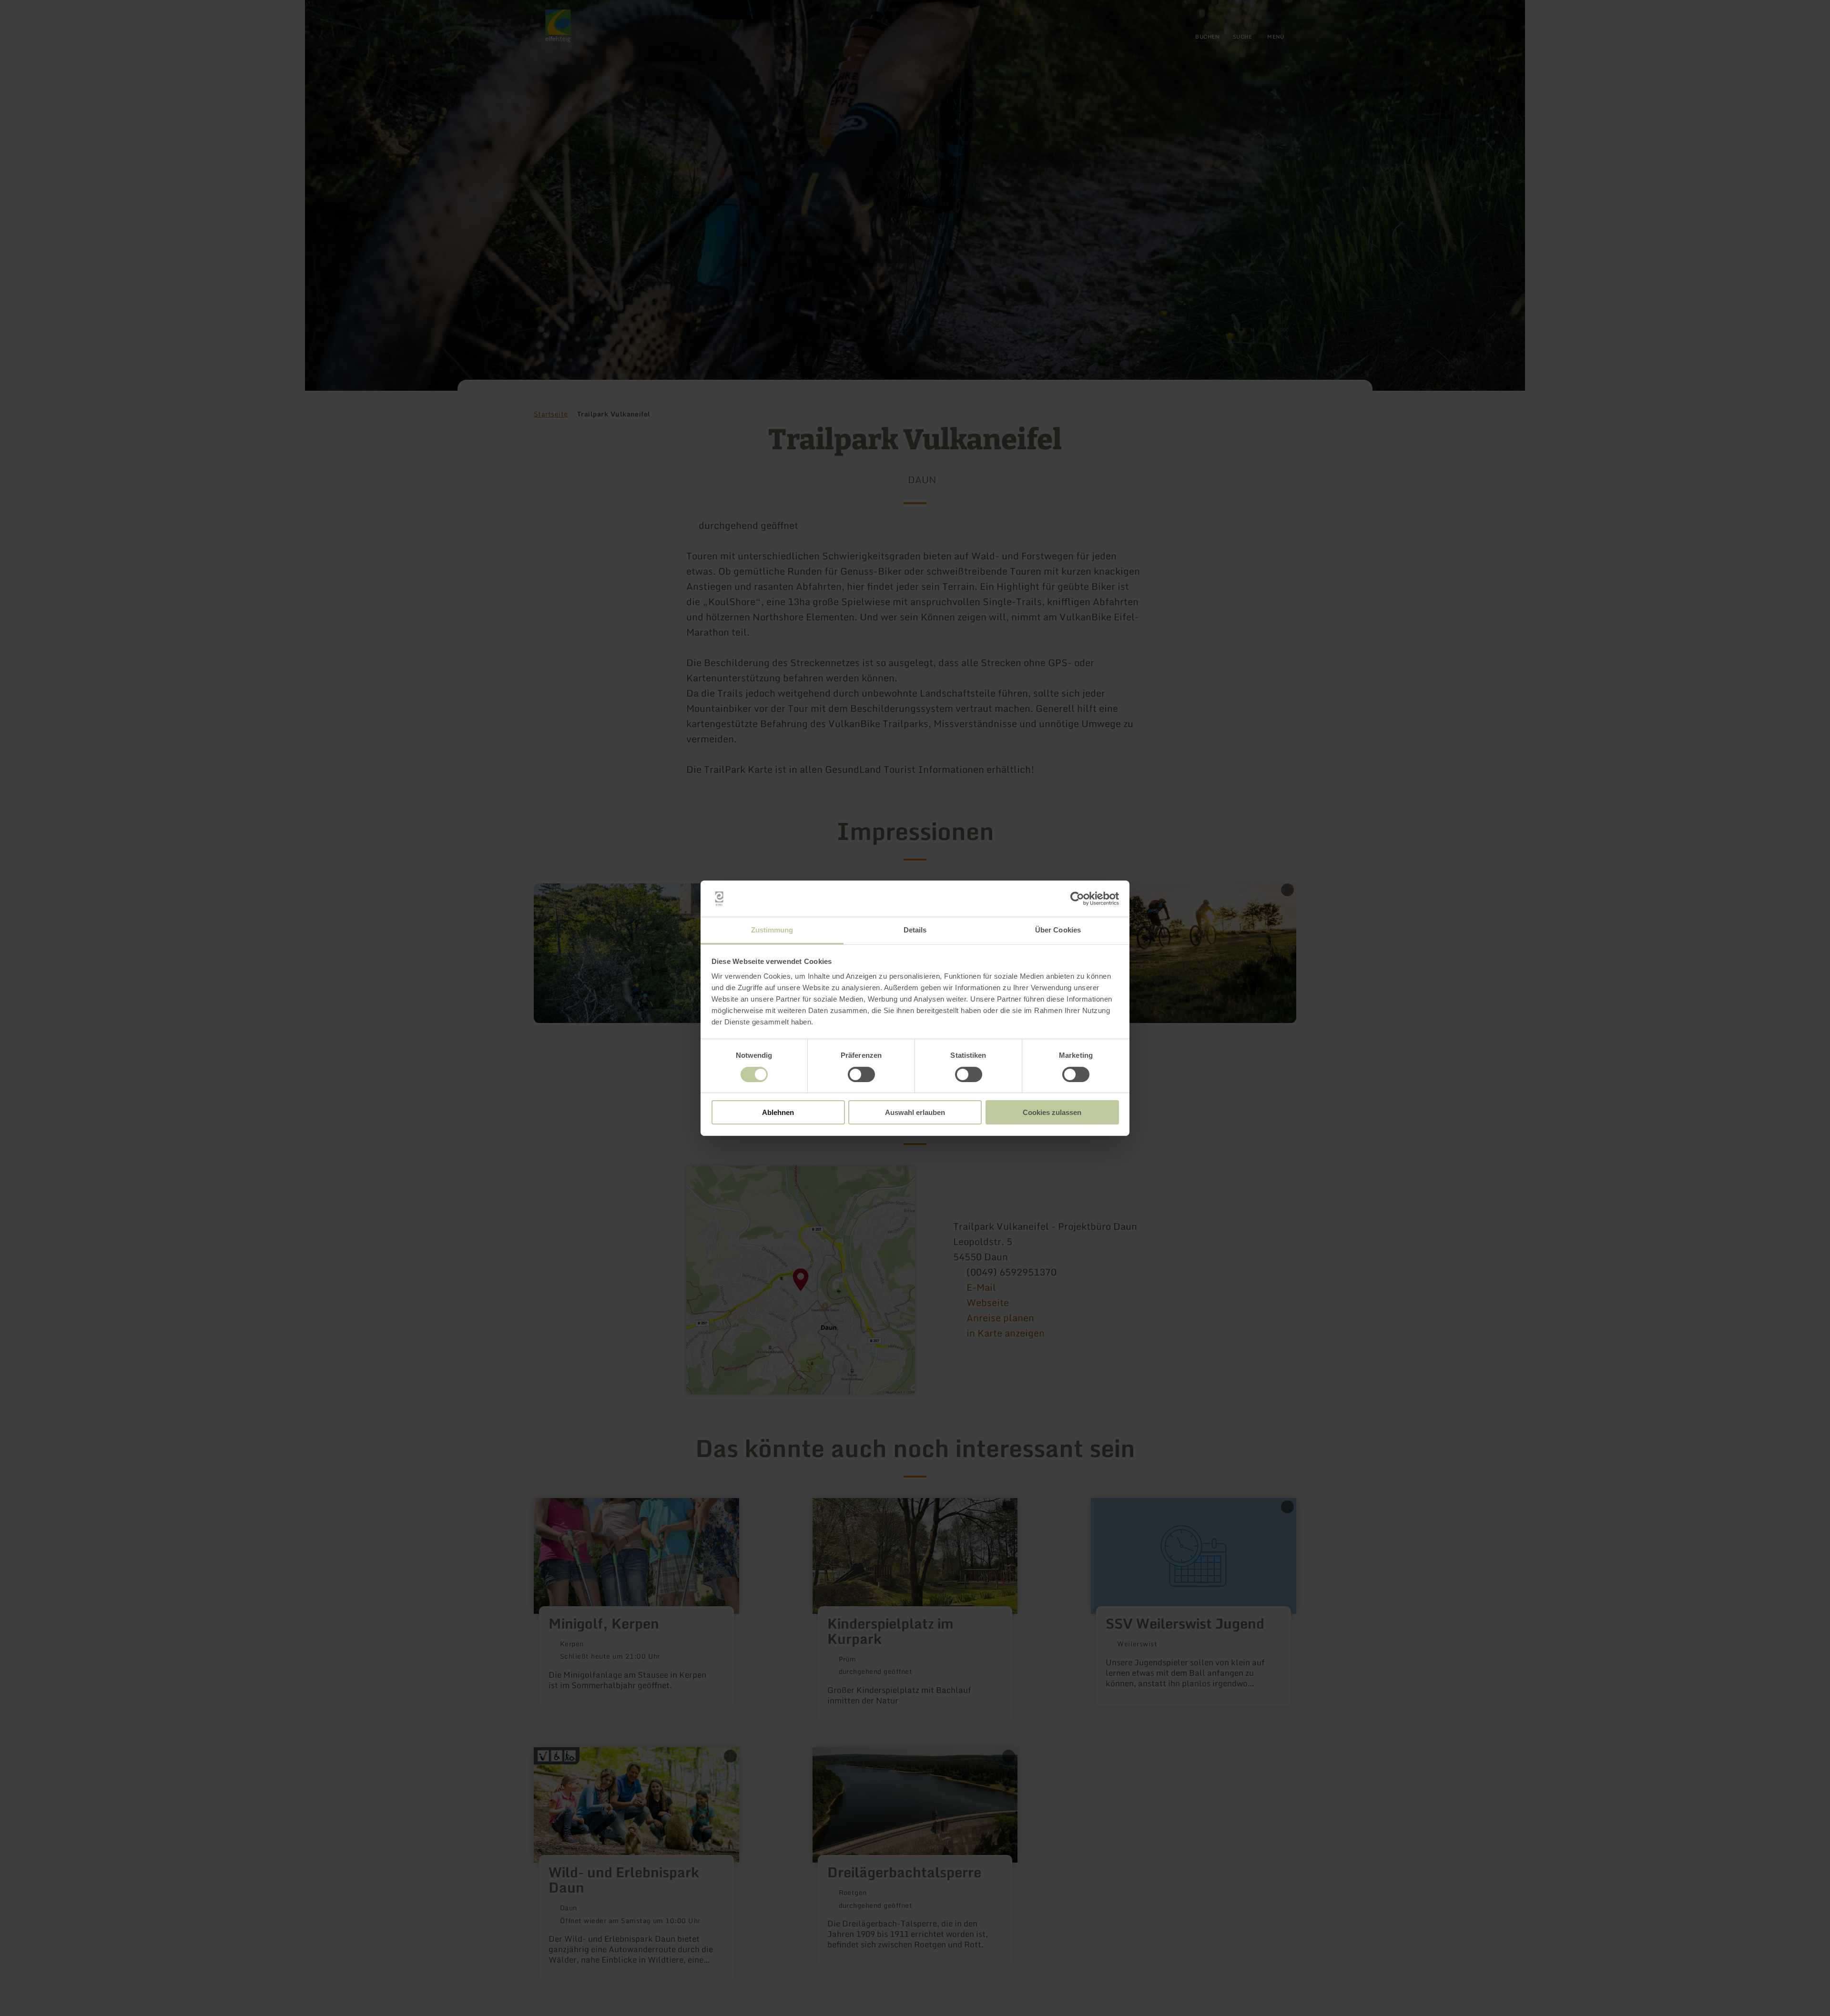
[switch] (861, 1074)
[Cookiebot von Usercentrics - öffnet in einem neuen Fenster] (1077, 899)
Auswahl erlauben (915, 1112)
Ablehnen (778, 1112)
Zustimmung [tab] (772, 930)
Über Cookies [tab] (1058, 930)
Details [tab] (915, 930)
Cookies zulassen (1052, 1112)
